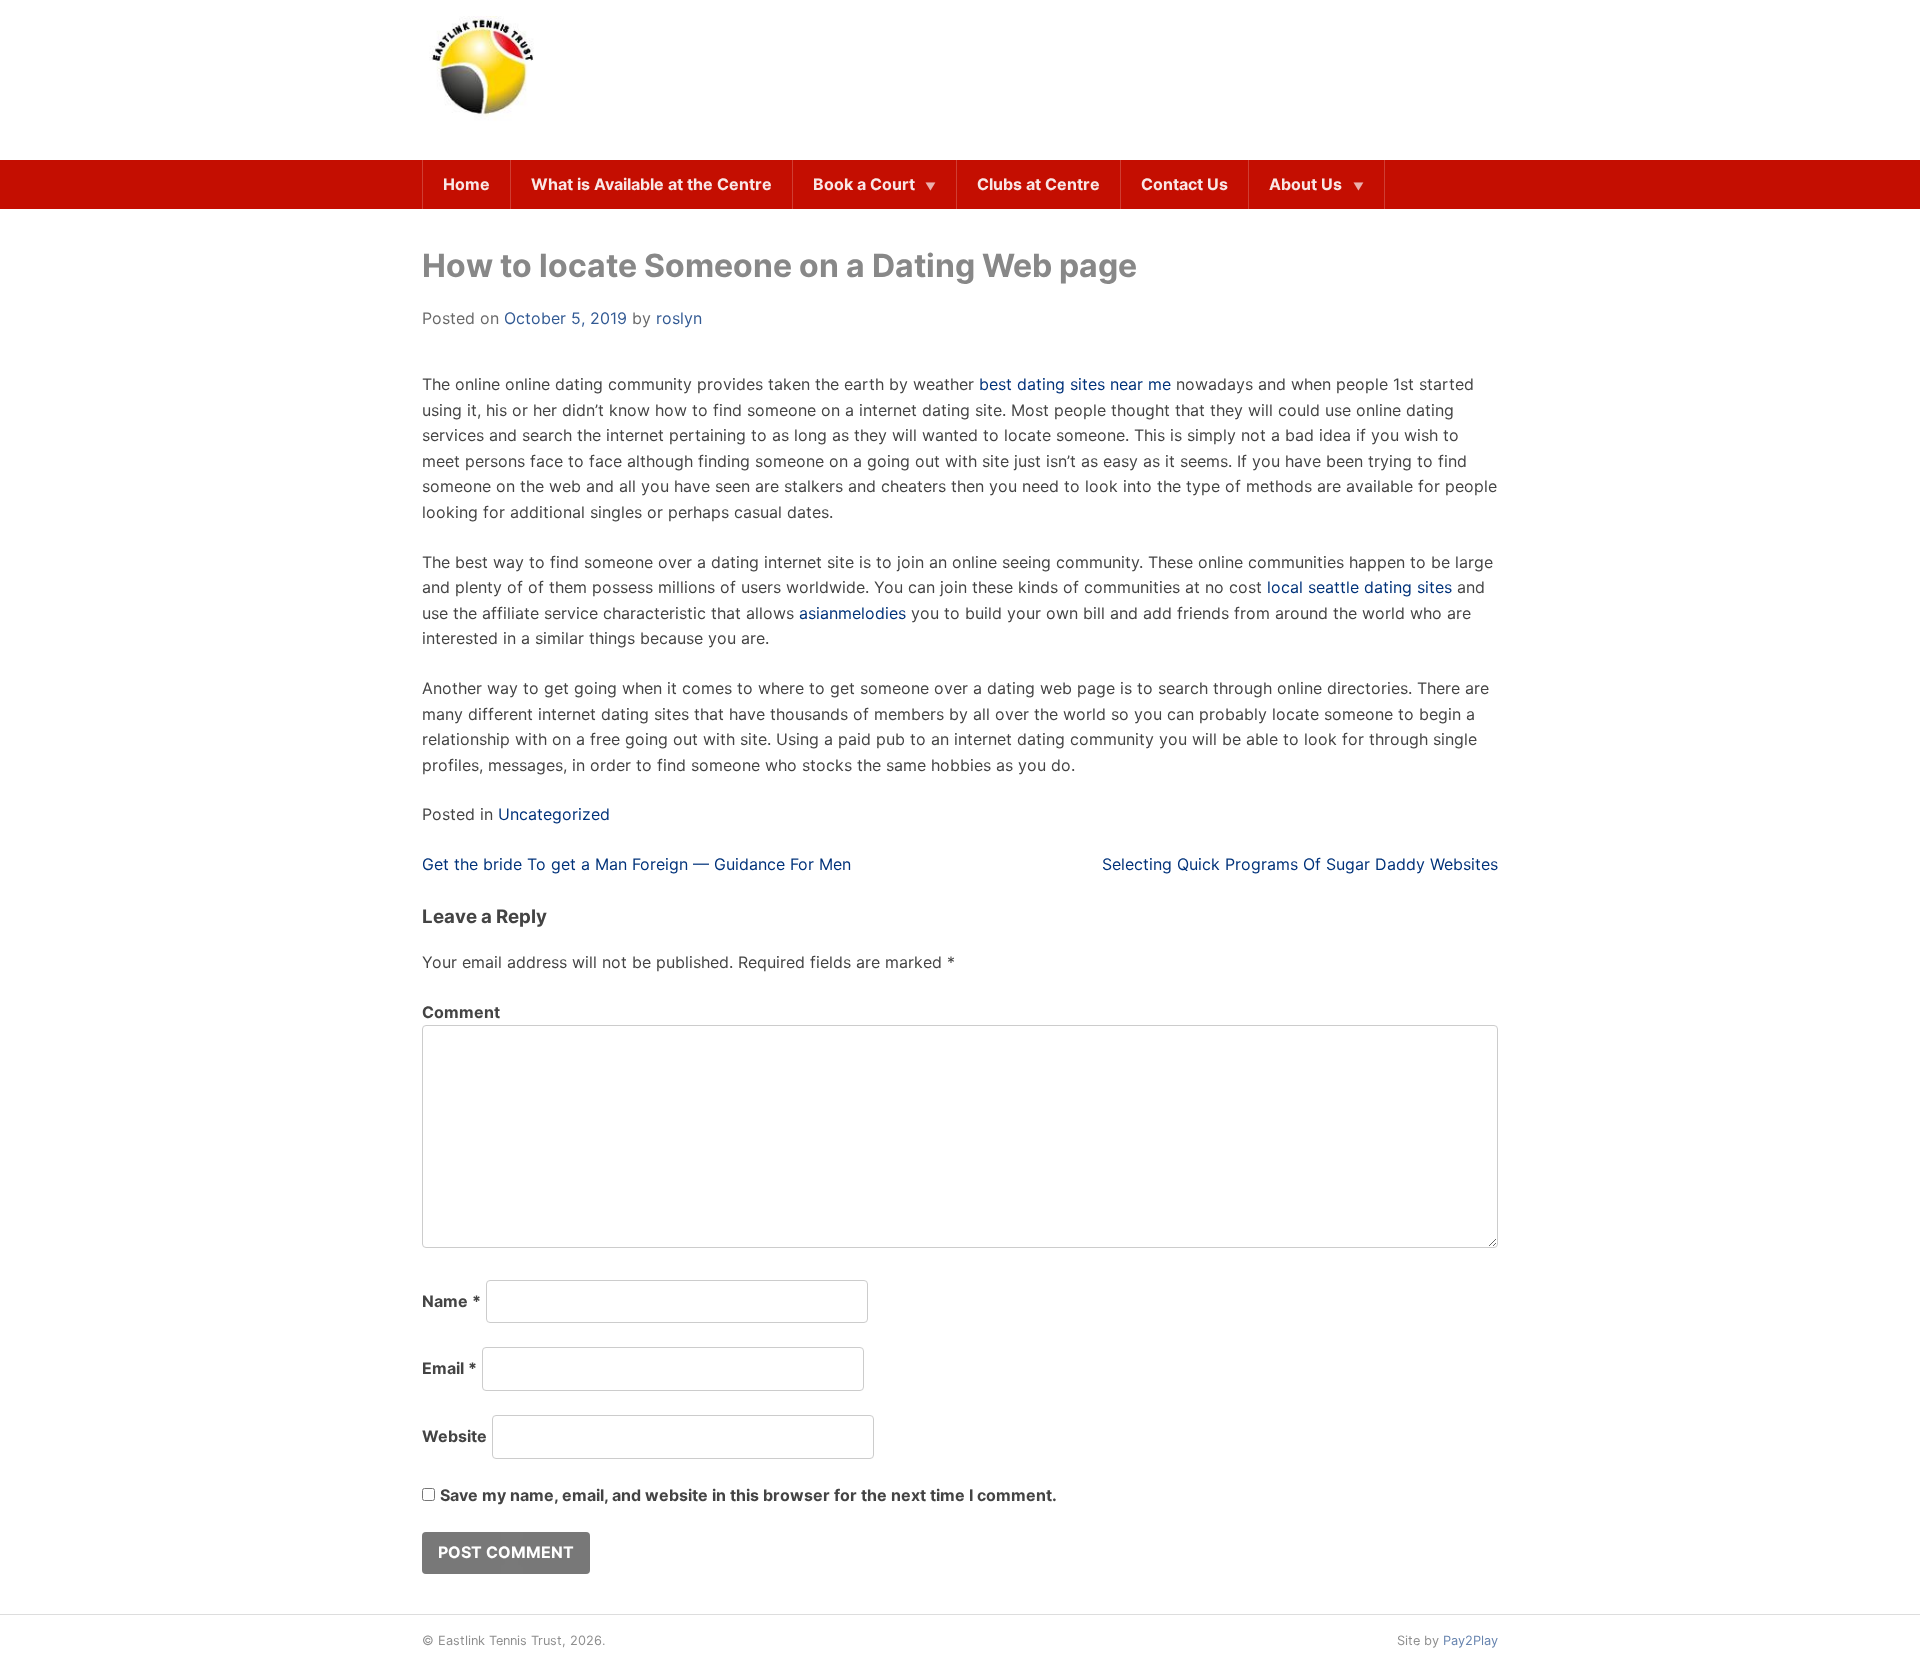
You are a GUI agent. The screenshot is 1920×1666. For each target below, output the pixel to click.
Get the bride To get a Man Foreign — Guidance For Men (636, 864)
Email (449, 1368)
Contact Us (1184, 184)
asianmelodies (852, 613)
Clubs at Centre (1038, 184)
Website (454, 1436)
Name (451, 1301)
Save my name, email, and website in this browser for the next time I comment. (748, 1495)
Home (466, 184)
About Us (1305, 184)
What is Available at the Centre (651, 184)
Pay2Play (1470, 1640)
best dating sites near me (1075, 384)
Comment (461, 1012)
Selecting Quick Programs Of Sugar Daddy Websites (1300, 864)
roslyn (679, 318)
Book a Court (864, 184)
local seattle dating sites (1359, 587)
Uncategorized (554, 814)
